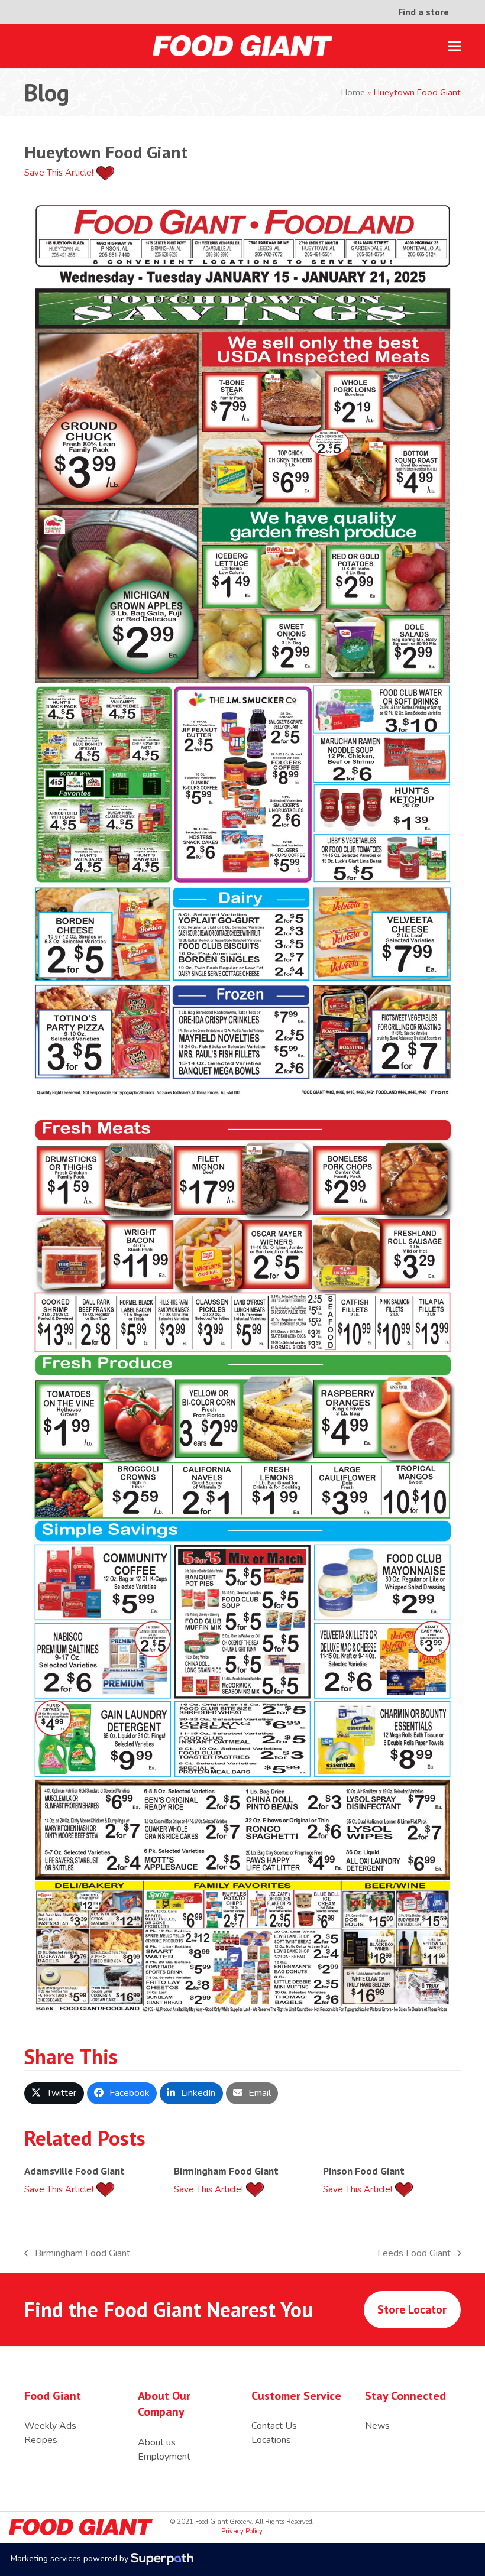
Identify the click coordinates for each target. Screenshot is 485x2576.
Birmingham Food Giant (226, 2171)
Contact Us (274, 2426)
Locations (271, 2440)
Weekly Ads (50, 2426)
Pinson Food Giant (364, 2171)
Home (353, 92)
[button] (454, 46)
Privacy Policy (242, 2531)
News (377, 2426)
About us (157, 2442)
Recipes (41, 2440)
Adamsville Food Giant (75, 2171)
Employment (164, 2457)
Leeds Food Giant (414, 2254)
